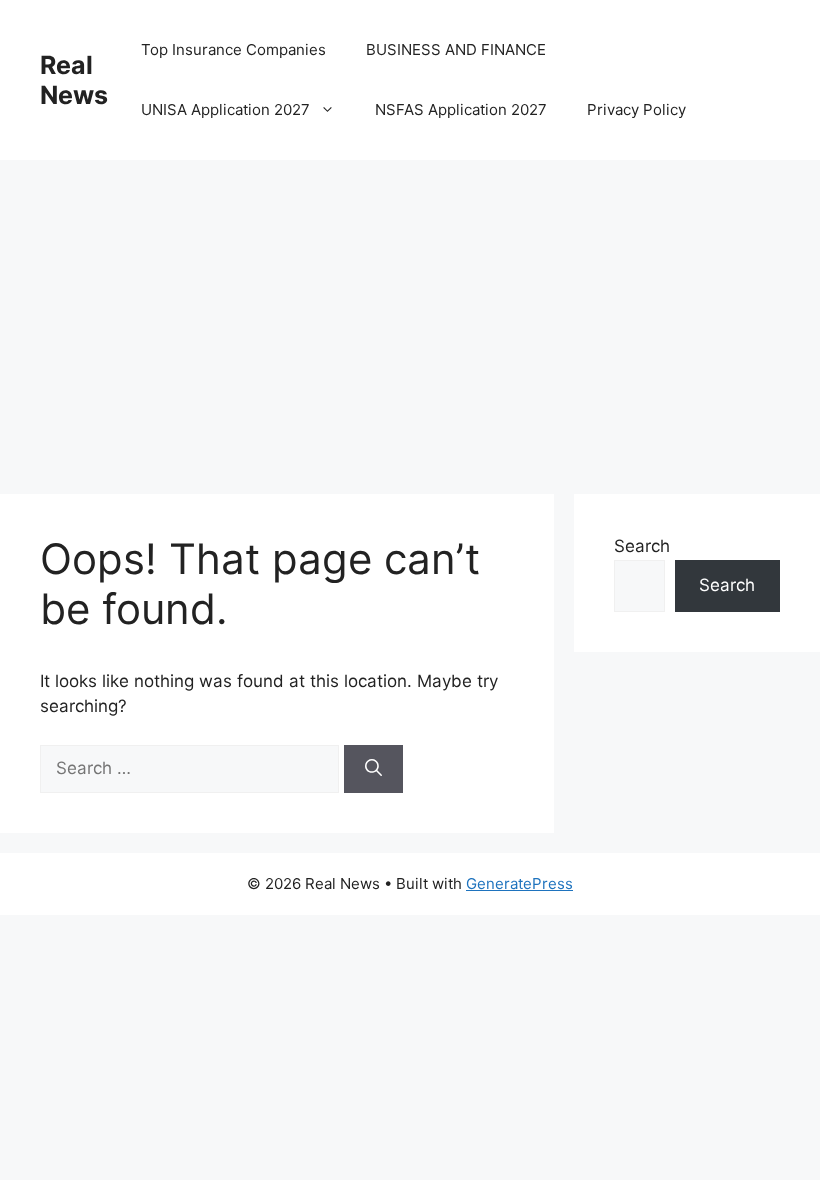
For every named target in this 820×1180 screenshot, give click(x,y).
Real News (74, 80)
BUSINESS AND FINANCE (456, 49)
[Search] (373, 769)
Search (642, 546)
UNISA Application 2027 (225, 109)
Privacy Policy (636, 109)
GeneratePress (519, 883)
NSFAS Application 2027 (461, 109)
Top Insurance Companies (233, 49)
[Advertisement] (410, 310)
